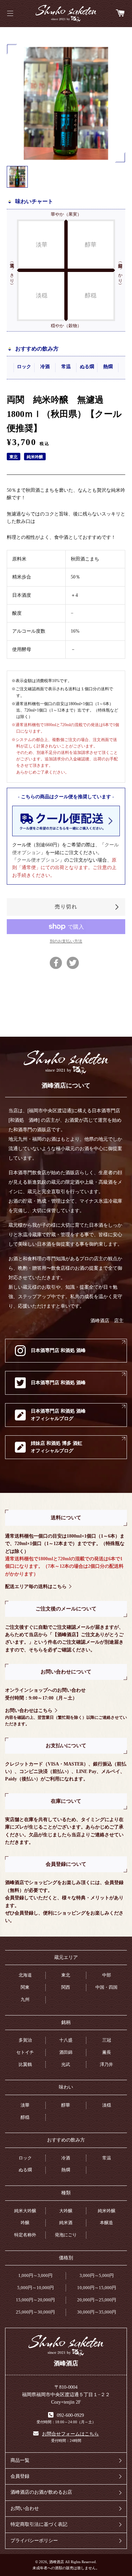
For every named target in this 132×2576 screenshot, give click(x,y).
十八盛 (66, 2040)
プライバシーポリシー (34, 2541)
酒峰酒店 (66, 14)
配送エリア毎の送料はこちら (36, 1587)
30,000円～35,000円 (97, 2312)
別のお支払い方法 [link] (66, 941)
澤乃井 (106, 2064)
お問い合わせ (25, 2508)
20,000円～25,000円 (97, 2300)
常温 (107, 2158)
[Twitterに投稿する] (73, 963)
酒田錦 (66, 2052)
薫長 (107, 2052)
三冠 (107, 2040)
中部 (107, 1975)
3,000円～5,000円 (97, 2275)
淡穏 (107, 2105)
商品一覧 (20, 2460)
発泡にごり (66, 2235)
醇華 (66, 2105)
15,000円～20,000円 (35, 2300)
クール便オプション (38, 860)
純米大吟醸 (25, 2211)
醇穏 (25, 2117)
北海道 (25, 1975)
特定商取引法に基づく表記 (39, 2524)
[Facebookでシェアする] (56, 963)
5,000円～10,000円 (36, 2288)
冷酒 (66, 2158)
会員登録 (20, 2476)
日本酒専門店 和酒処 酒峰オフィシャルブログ (58, 1415)
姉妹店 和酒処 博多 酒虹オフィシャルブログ (57, 1447)
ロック (25, 2158)
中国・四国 (106, 1987)
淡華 (25, 2105)
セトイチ (25, 2052)
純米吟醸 (107, 2211)
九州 (25, 1999)
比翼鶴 (25, 2064)
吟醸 (25, 2223)
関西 (66, 1987)
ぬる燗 (25, 2170)
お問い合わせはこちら (29, 1711)
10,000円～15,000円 (97, 2288)
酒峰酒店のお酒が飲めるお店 (41, 2492)
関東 (25, 1987)
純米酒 (66, 2223)
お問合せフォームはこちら (70, 2434)
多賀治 (25, 2040)
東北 (66, 1975)
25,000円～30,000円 (35, 2312)
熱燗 (66, 2170)
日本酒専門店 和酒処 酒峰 (58, 1350)
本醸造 (106, 2223)
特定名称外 (25, 2235)
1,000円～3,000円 (35, 2275)
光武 (66, 2064)
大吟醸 (66, 2211)
